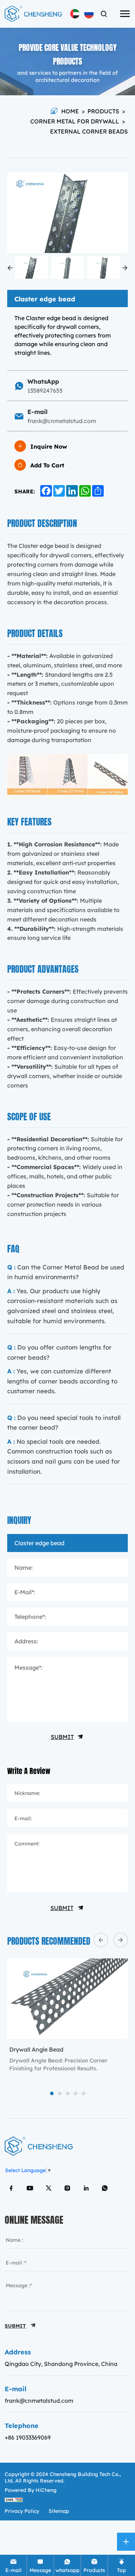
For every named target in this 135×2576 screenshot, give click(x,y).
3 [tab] (67, 2094)
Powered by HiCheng (31, 2490)
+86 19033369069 (28, 2437)
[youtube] (30, 2188)
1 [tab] (52, 2094)
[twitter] (49, 2188)
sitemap (59, 2511)
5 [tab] (84, 2094)
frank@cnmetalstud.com (39, 2400)
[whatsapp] (105, 2188)
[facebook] (11, 2188)
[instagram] (67, 2188)
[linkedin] (86, 2188)
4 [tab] (75, 2094)
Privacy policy (22, 2511)
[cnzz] (14, 2499)
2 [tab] (60, 2094)
